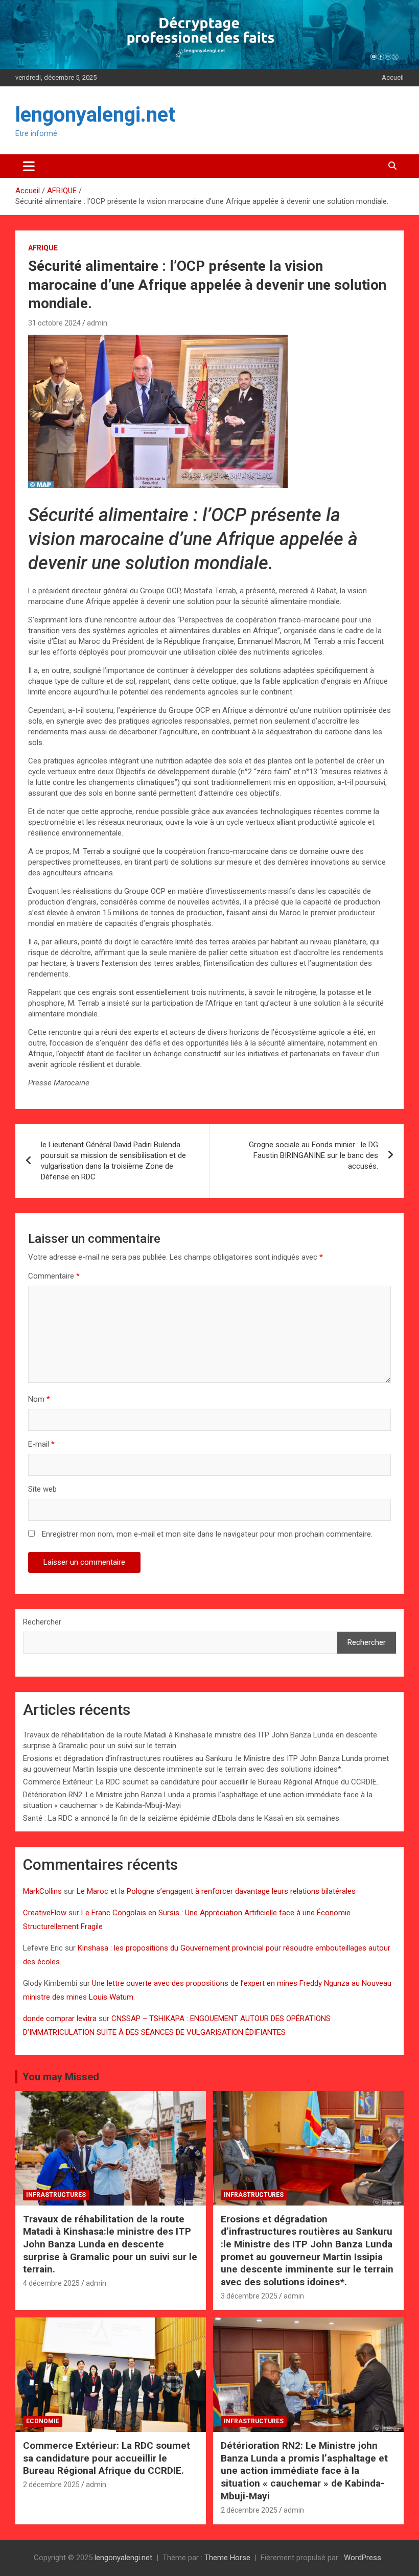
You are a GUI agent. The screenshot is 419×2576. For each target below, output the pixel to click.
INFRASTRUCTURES (56, 2195)
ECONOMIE (43, 2421)
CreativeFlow (45, 1913)
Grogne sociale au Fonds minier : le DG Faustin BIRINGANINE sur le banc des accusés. (313, 1155)
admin (97, 323)
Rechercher (42, 1622)
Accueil (393, 77)
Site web (42, 1489)
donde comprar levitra (60, 2018)
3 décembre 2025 (249, 2296)
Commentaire (54, 1276)
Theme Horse (227, 2558)
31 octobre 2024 (54, 323)
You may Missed (61, 2077)
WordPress (363, 2558)
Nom (39, 1399)
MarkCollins (42, 1891)
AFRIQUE (43, 248)
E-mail (41, 1444)
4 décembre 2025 (51, 2283)
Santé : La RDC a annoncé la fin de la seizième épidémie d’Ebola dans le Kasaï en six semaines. (182, 1818)
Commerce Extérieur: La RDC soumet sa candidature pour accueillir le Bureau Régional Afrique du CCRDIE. (201, 1782)
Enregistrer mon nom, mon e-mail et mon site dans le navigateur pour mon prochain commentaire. (207, 1534)
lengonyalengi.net (95, 115)
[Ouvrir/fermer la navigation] (29, 166)
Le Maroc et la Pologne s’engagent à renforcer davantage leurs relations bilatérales (216, 1891)
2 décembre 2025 (51, 2485)
